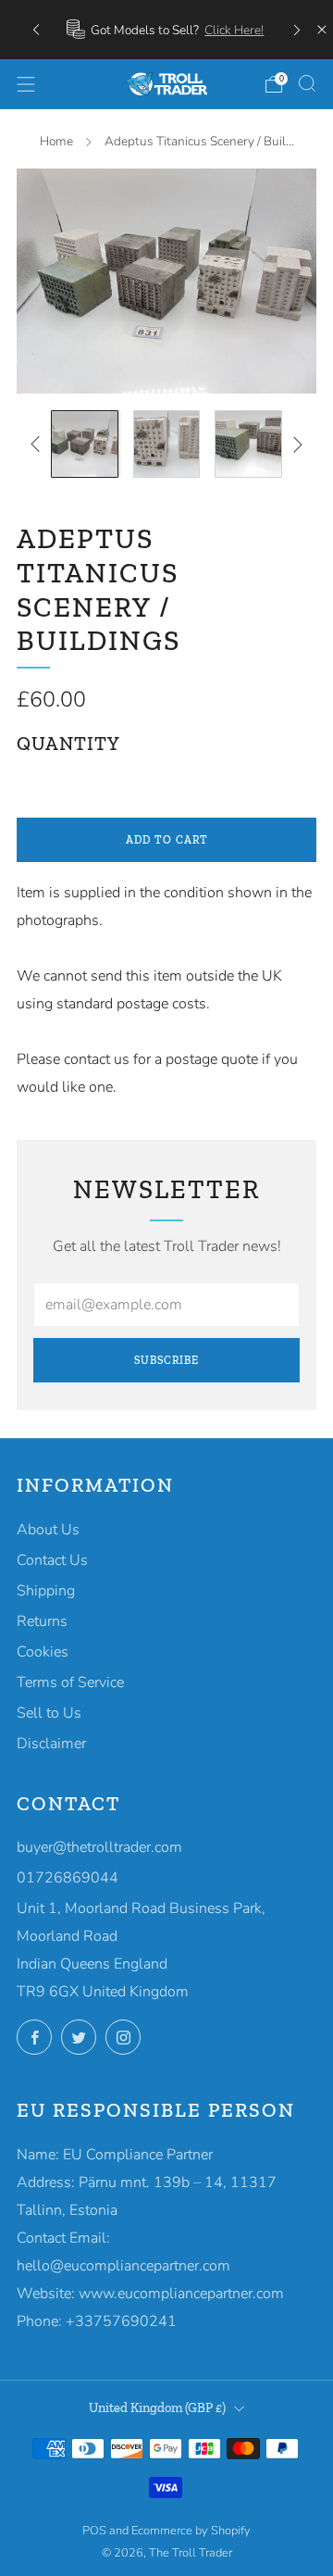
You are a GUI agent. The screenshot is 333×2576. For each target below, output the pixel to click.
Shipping (46, 1591)
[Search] (307, 83)
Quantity (68, 744)
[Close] (322, 30)
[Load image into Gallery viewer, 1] (85, 444)
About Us (48, 1530)
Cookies (43, 1652)
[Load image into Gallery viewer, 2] (167, 444)
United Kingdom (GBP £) (157, 2407)
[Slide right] (294, 444)
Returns (42, 1621)
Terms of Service (70, 1682)
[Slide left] (39, 444)
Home (56, 141)
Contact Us (52, 1560)
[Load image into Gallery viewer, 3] (248, 444)
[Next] (297, 29)
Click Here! (234, 30)
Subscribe (166, 1360)
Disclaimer (51, 1744)
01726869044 (68, 1878)
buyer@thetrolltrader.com (99, 1847)
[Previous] (36, 29)
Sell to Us (49, 1713)
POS (94, 2531)
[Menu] (26, 84)
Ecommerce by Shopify (191, 2531)
